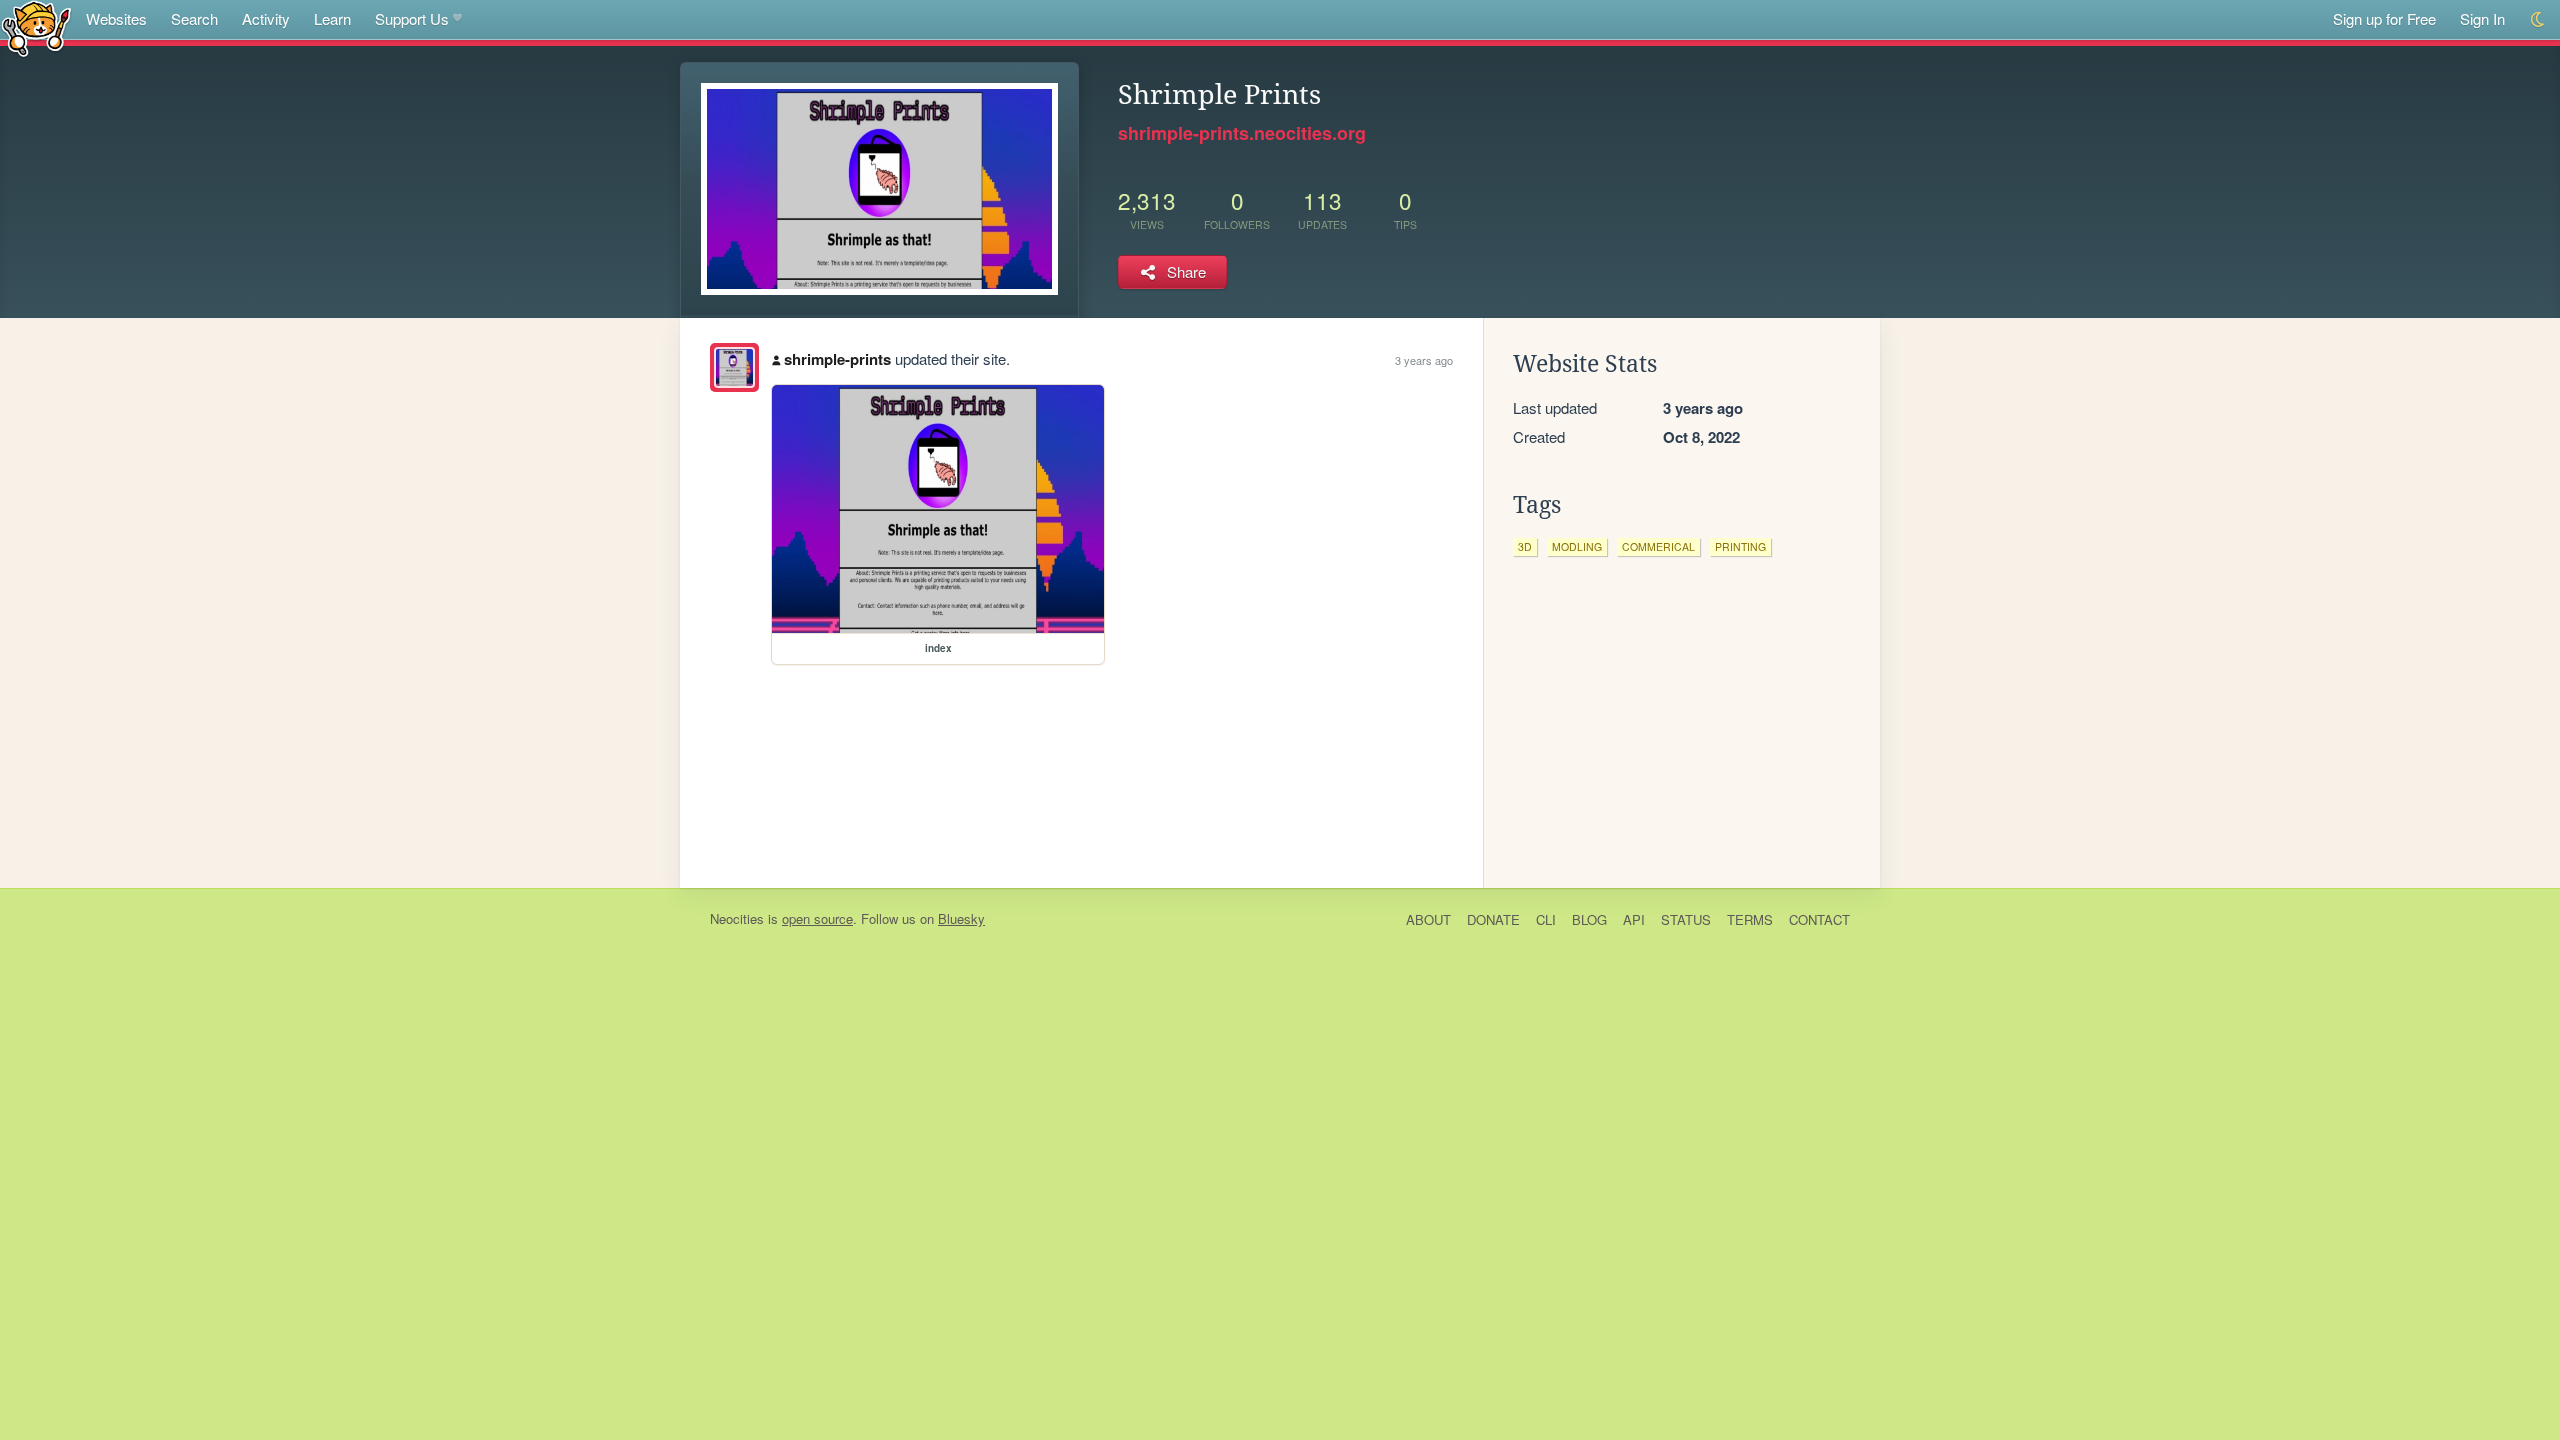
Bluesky (961, 918)
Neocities (737, 918)
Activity (266, 18)
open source (817, 918)
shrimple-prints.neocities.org (1242, 133)
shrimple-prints (837, 359)
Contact (1819, 919)
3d (1525, 546)
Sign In (2482, 18)
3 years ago (1424, 360)
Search (194, 18)
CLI (1546, 919)
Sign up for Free (2384, 18)
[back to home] (36, 27)
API (1634, 919)
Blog (1589, 919)
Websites (116, 18)
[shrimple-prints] (734, 367)
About (1428, 919)
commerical (1658, 546)
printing (1740, 546)
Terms (1750, 919)
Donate (1493, 919)
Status (1686, 919)
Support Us (412, 18)
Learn (332, 18)
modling (1577, 546)
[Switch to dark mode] (2538, 19)
